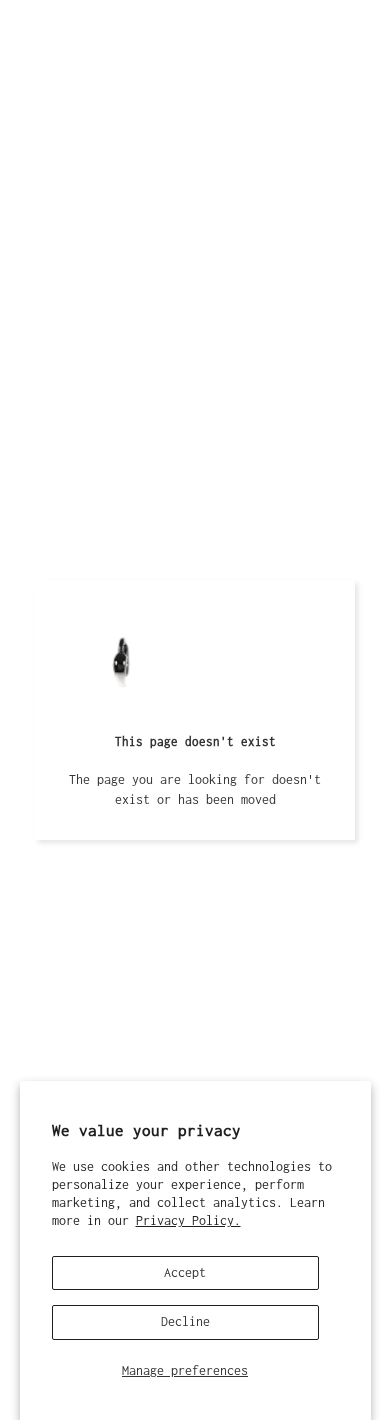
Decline (185, 1321)
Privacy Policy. (188, 1220)
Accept (185, 1272)
